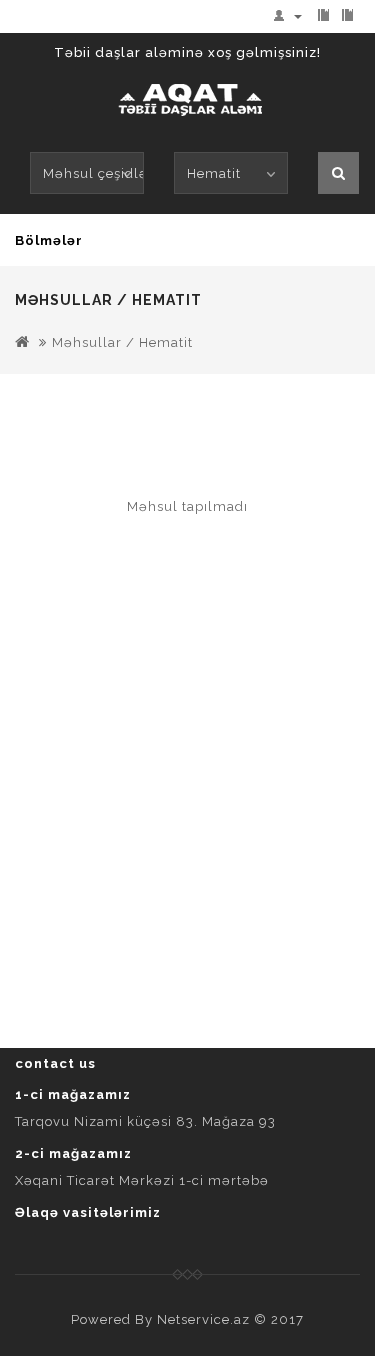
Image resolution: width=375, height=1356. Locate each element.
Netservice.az (203, 1319)
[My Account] (292, 15)
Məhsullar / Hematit (122, 342)
